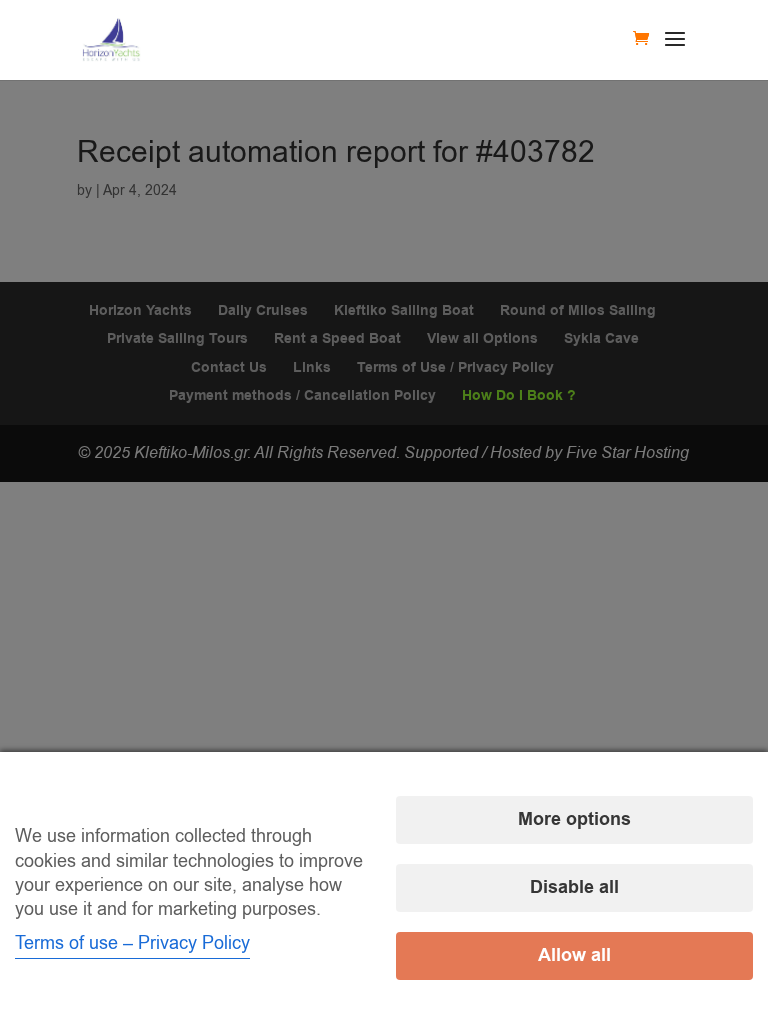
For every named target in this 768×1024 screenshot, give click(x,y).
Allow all (574, 955)
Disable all (574, 887)
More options (574, 819)
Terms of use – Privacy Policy (132, 943)
